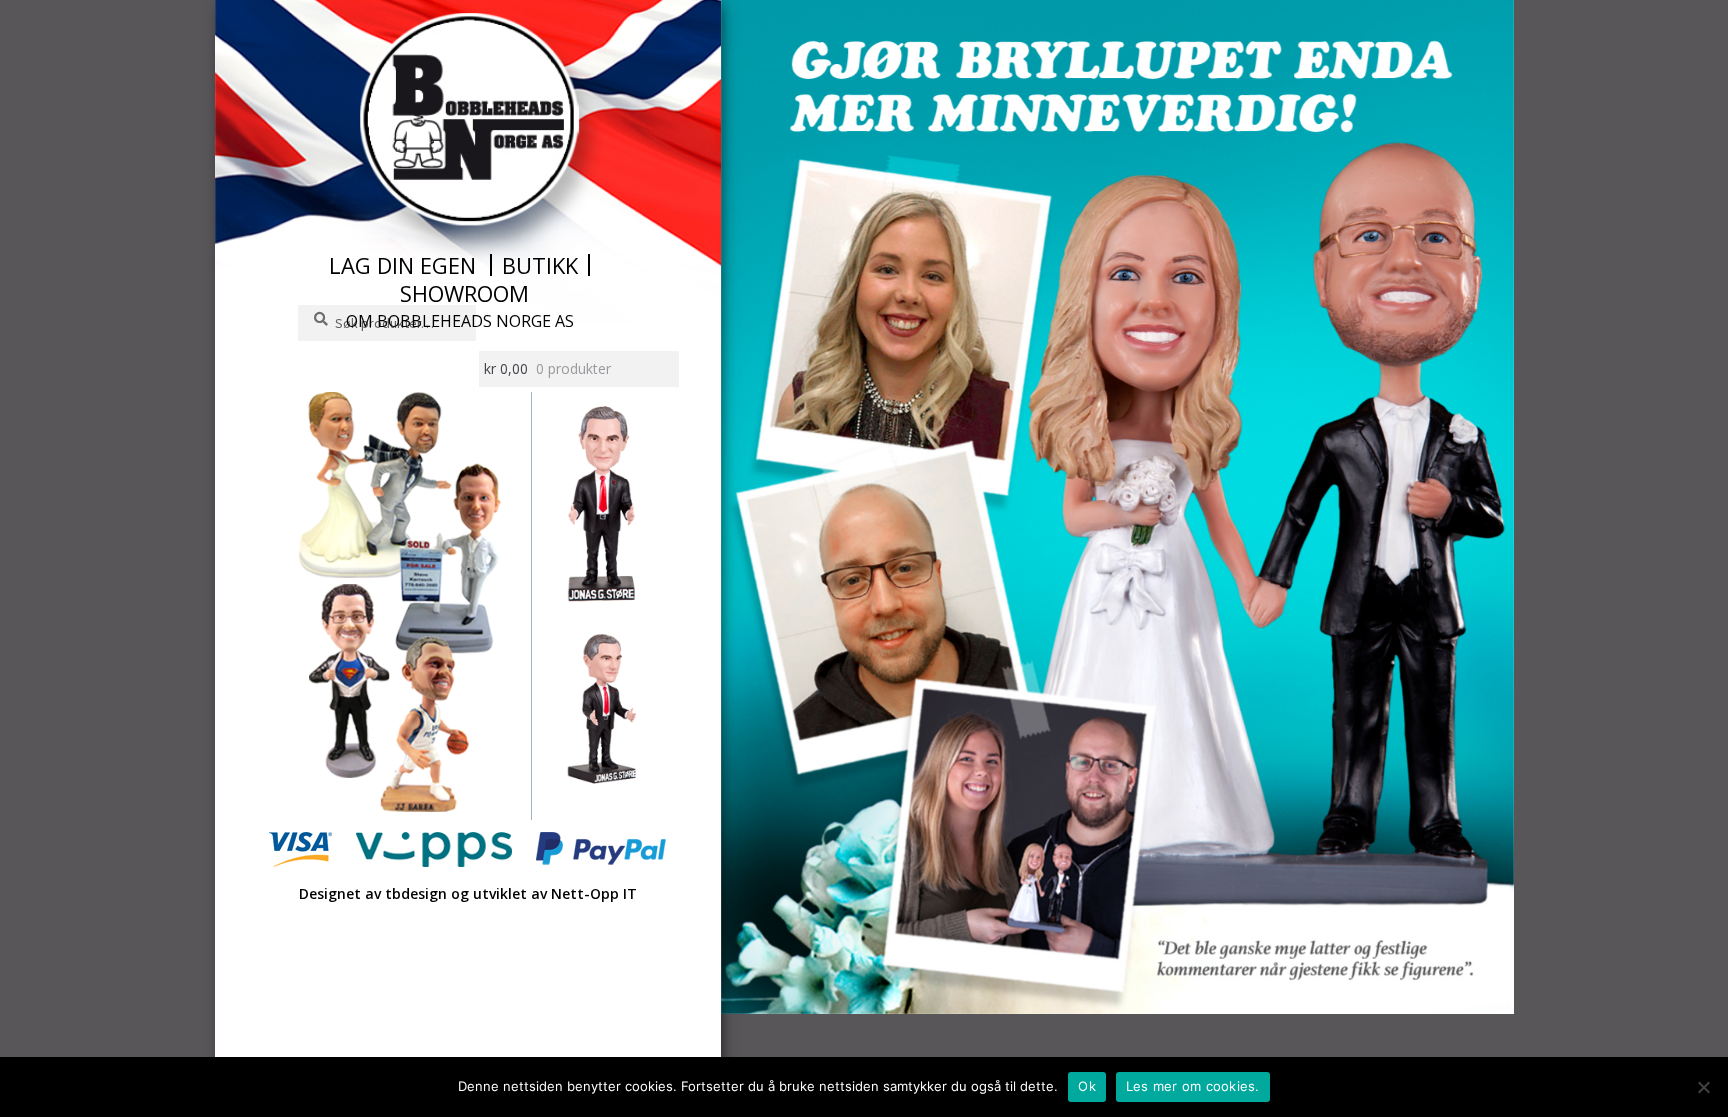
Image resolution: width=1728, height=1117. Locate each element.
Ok (1087, 1086)
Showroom (464, 293)
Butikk (540, 265)
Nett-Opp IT (594, 893)
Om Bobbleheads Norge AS (460, 321)
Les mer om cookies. (1193, 1086)
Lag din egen (402, 265)
